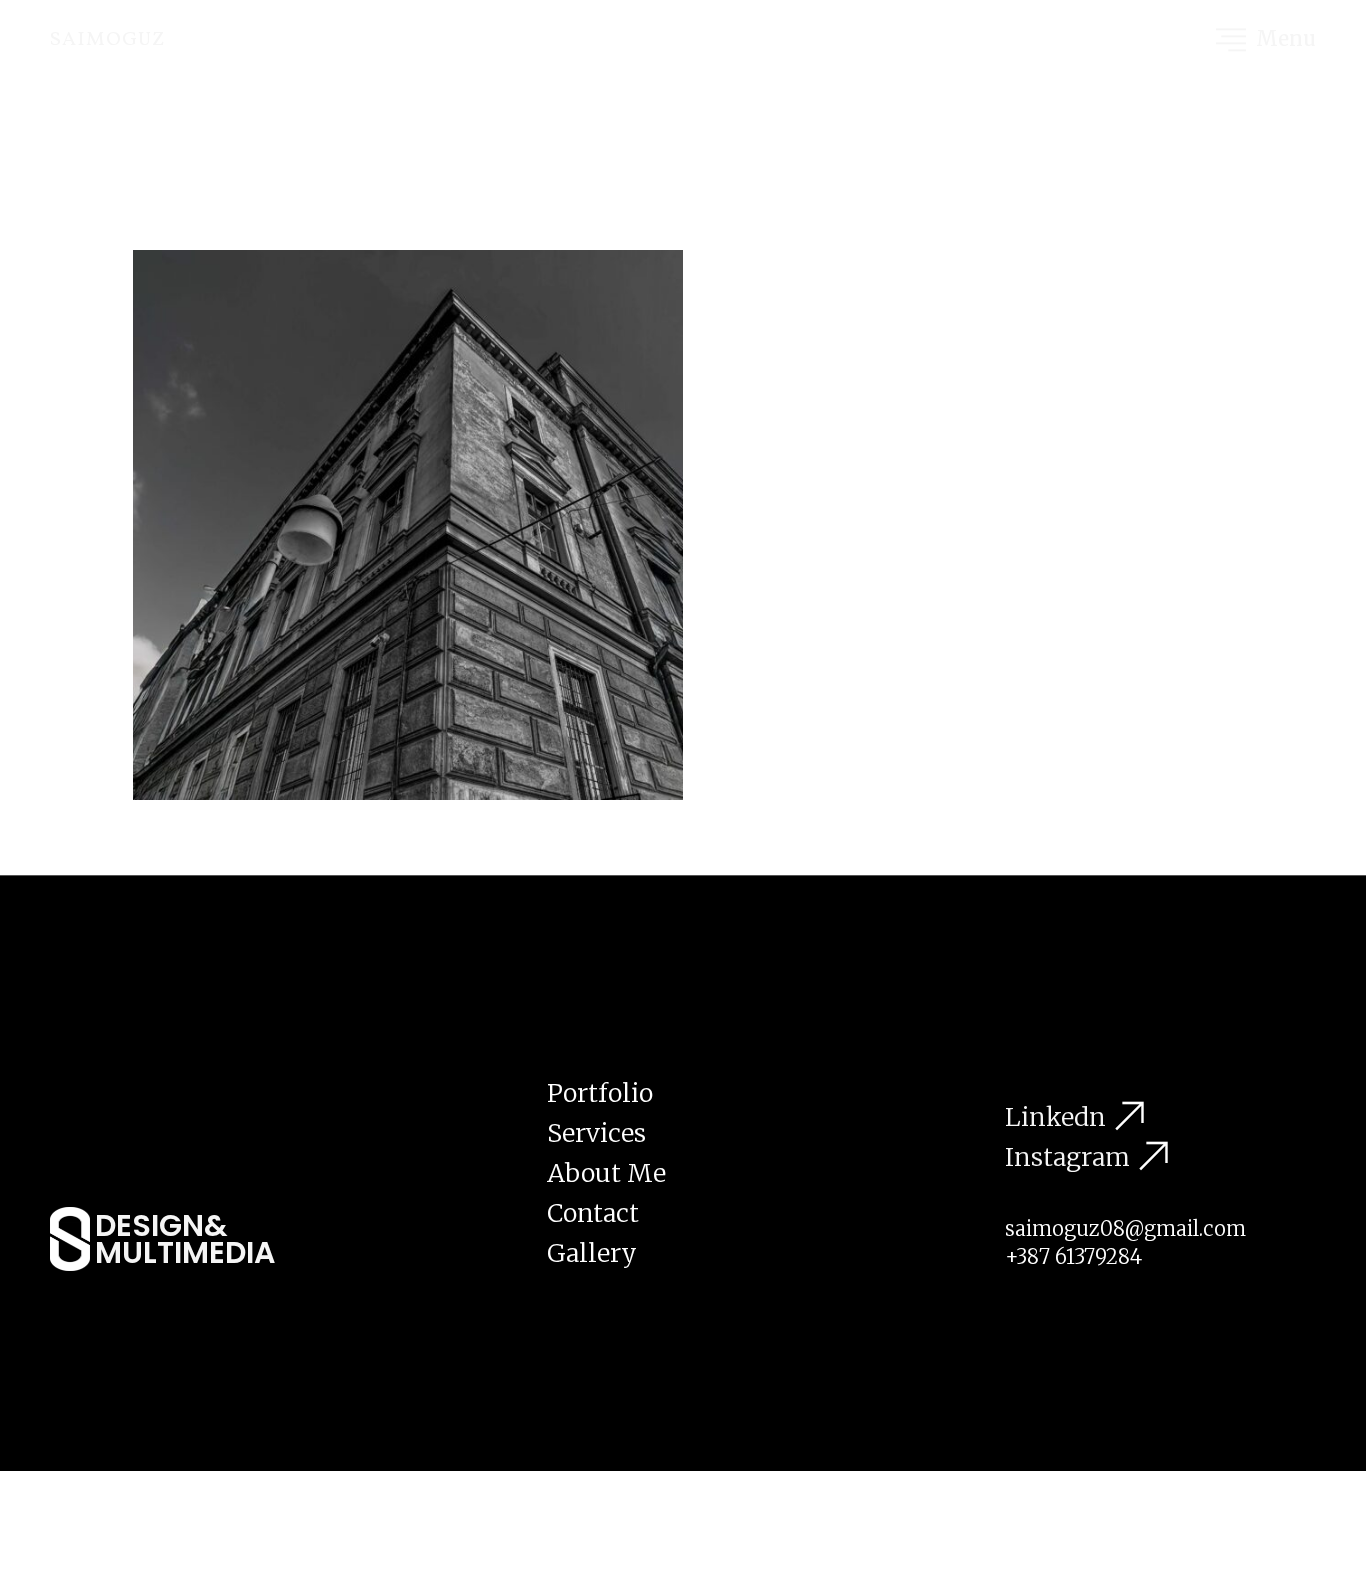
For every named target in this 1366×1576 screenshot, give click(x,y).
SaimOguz (108, 40)
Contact (593, 1213)
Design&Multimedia (185, 1239)
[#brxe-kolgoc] (1231, 40)
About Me (606, 1173)
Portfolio (600, 1093)
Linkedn (1055, 1117)
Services (596, 1133)
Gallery (592, 1253)
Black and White (267, 822)
